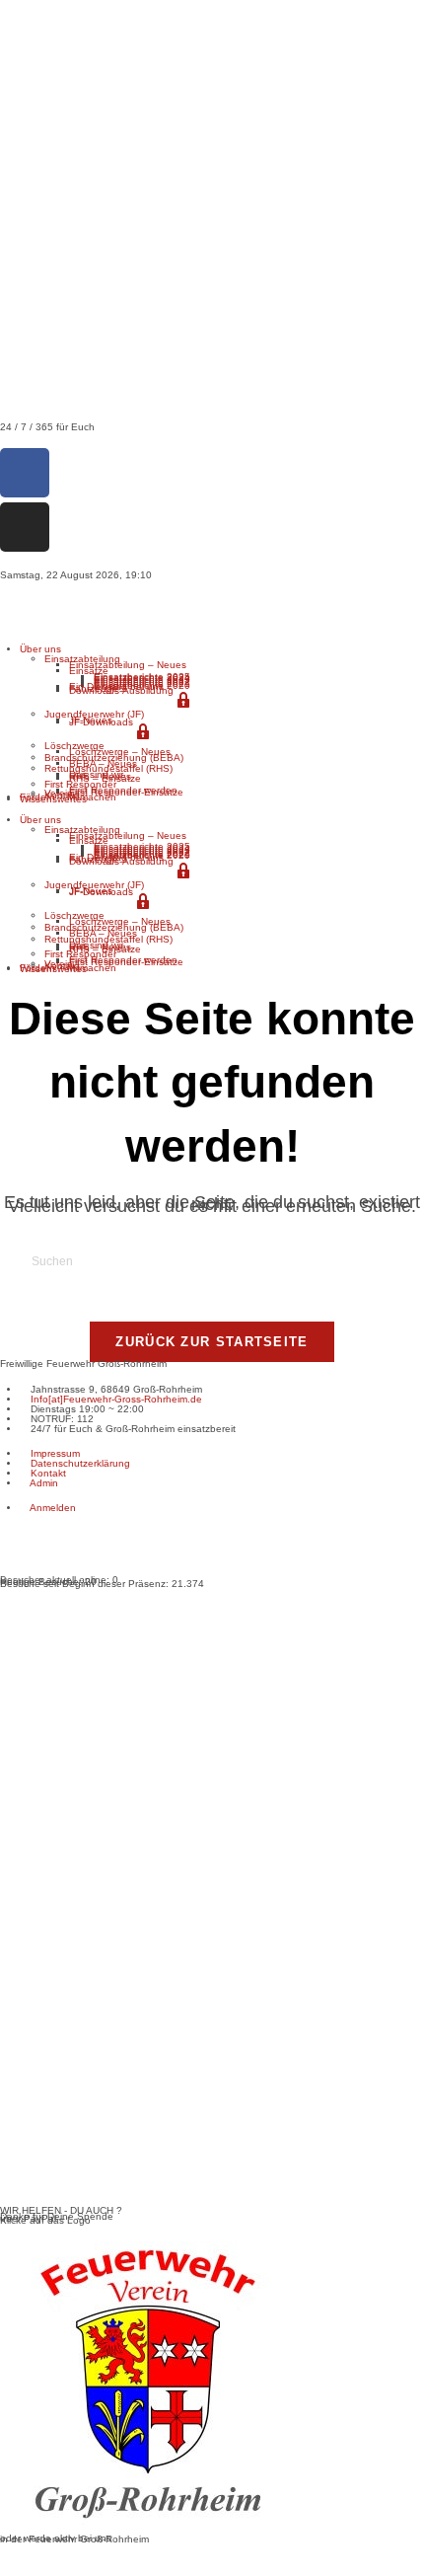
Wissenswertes (53, 799)
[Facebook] (25, 473)
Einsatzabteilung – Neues (128, 665)
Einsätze (89, 671)
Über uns (40, 649)
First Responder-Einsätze (126, 792)
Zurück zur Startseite (212, 1342)
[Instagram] (25, 527)
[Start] (4, 602)
